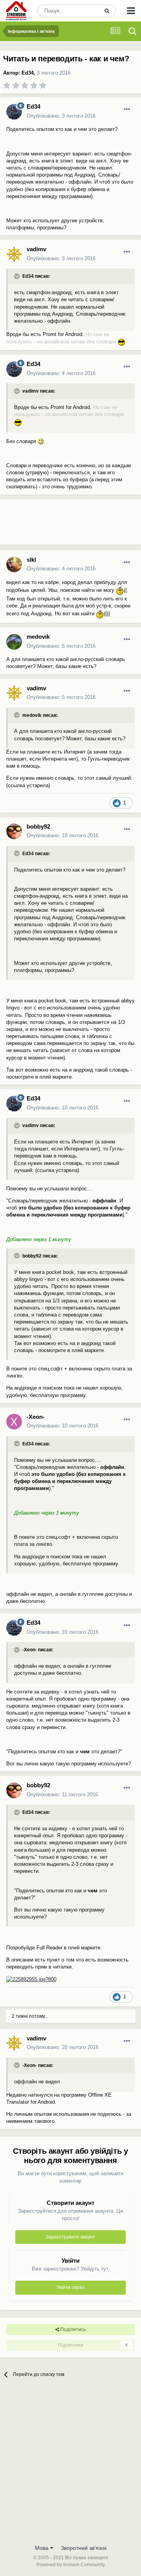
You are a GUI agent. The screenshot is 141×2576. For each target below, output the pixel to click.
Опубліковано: (61, 116)
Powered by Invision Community (71, 2565)
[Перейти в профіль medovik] (14, 642)
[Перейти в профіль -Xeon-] (14, 1422)
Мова (42, 2548)
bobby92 (38, 826)
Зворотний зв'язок (84, 2548)
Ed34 (28, 73)
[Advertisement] (63, 525)
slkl (31, 560)
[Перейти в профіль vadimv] (14, 254)
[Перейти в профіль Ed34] (14, 112)
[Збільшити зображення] (122, 342)
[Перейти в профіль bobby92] (14, 831)
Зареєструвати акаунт (70, 2237)
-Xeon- (36, 1417)
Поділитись (72, 2329)
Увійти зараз (70, 2287)
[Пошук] (107, 11)
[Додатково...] (127, 109)
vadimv (36, 249)
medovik (38, 637)
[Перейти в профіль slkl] (14, 565)
